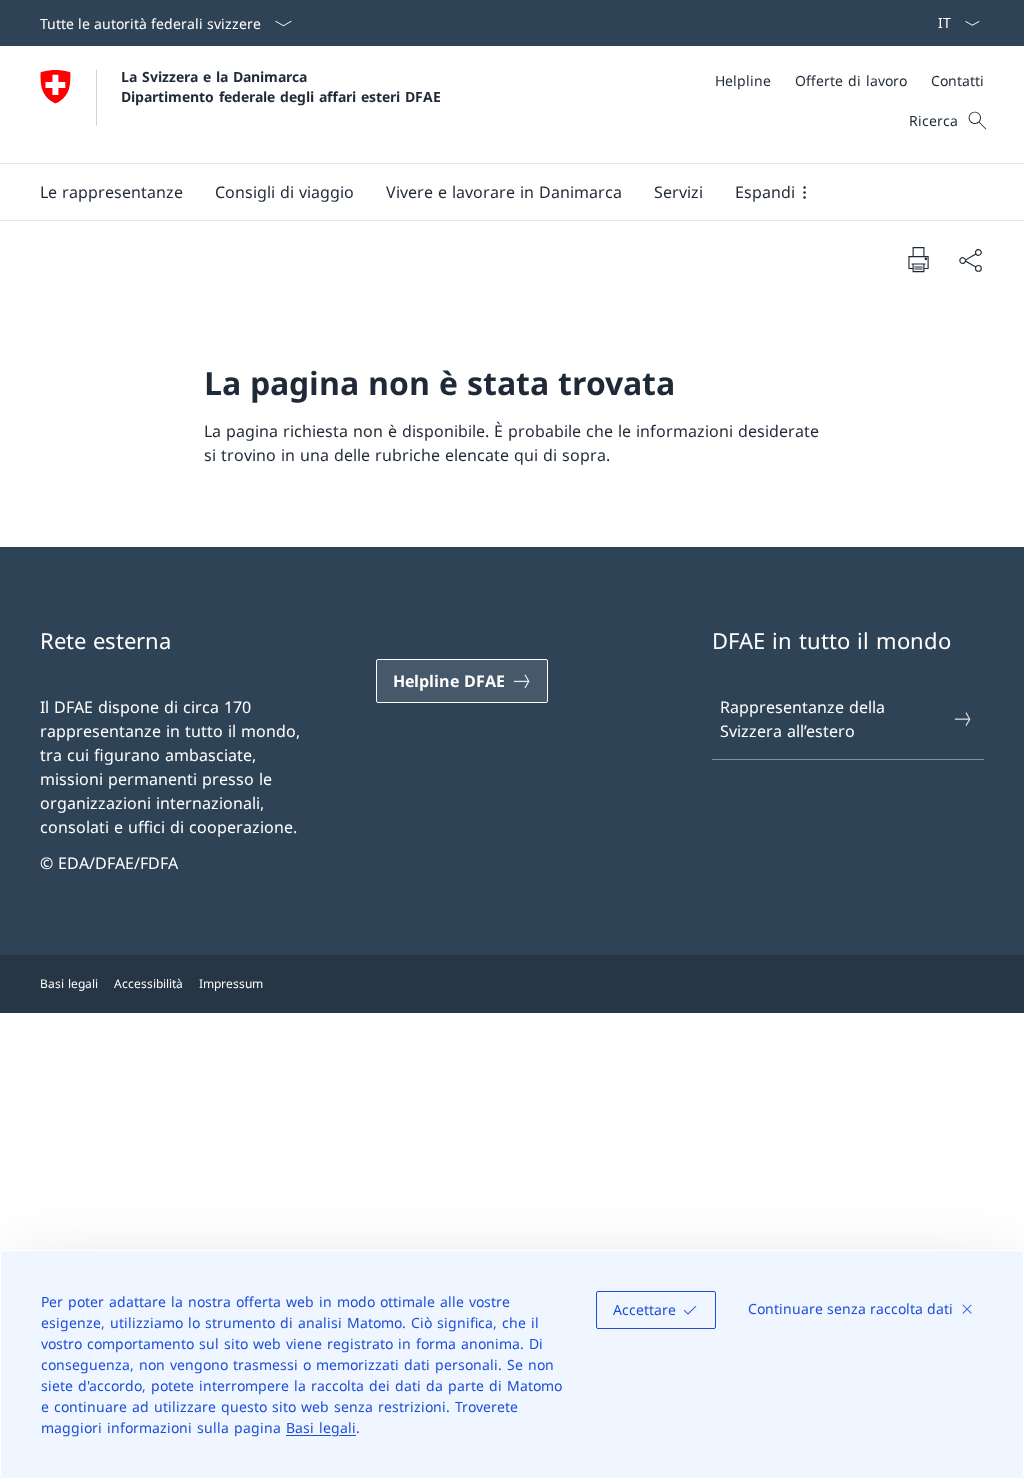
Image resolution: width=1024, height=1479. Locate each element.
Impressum (231, 983)
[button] (111, 192)
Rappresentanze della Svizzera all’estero (802, 719)
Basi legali (321, 1427)
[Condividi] (970, 260)
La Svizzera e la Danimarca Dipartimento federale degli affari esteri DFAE (281, 86)
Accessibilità (148, 983)
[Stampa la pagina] (918, 259)
